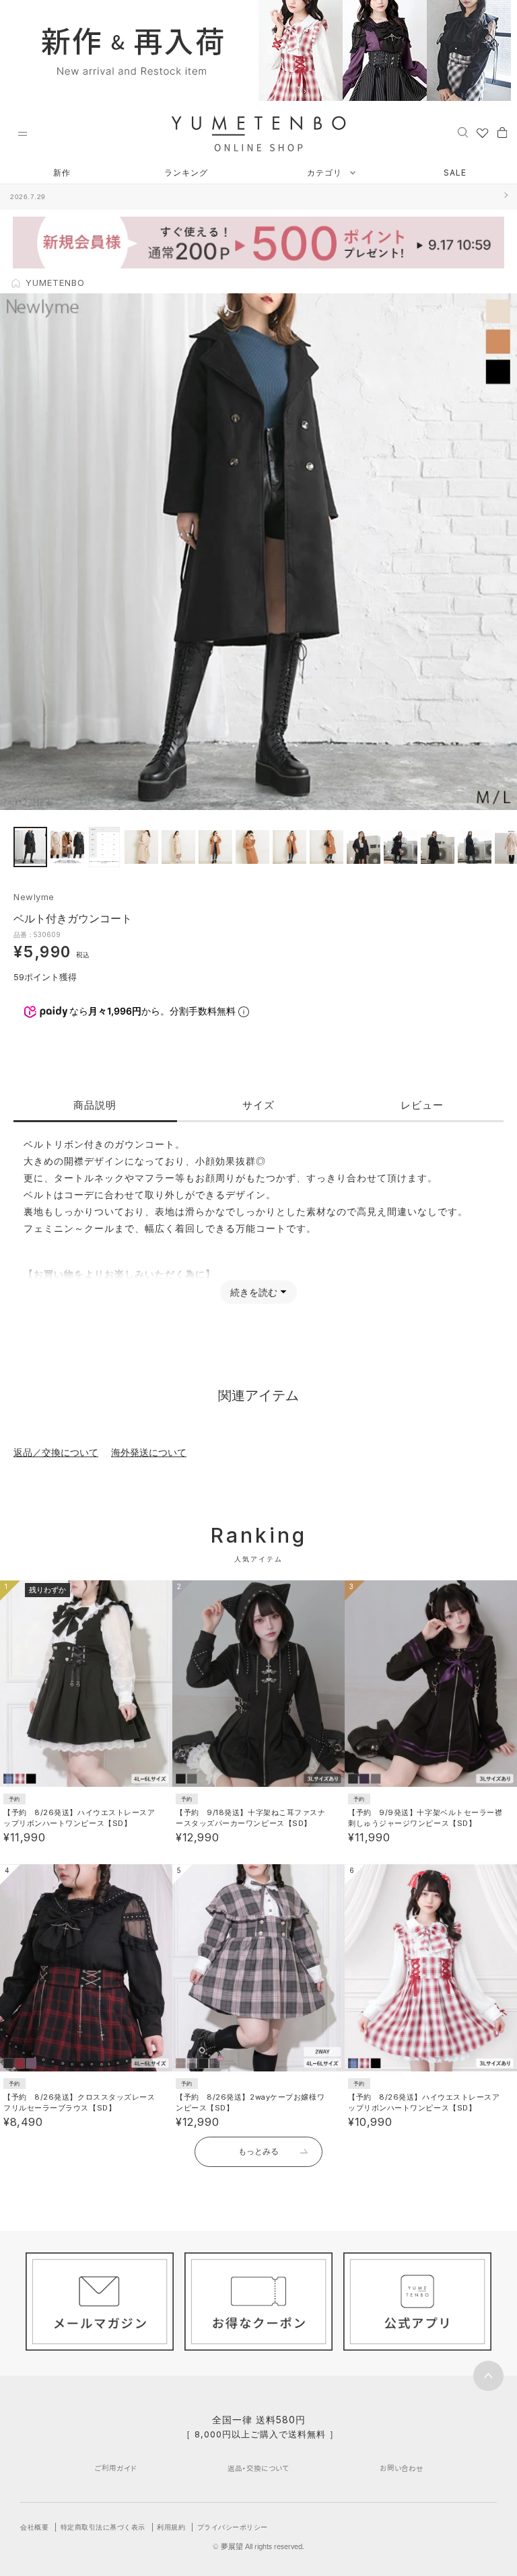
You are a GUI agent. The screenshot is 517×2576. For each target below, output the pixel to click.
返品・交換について (258, 2468)
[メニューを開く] (22, 134)
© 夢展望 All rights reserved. (258, 2546)
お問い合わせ (402, 2468)
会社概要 (34, 2527)
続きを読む (254, 1292)
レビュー (422, 1105)
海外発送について (149, 1452)
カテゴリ (326, 173)
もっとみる (258, 2151)
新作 (62, 173)
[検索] (463, 132)
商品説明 (95, 1105)
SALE (455, 173)
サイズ (258, 1105)
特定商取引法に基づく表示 (103, 2527)
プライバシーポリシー (233, 2527)
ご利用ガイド (116, 2468)
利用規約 (171, 2527)
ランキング (186, 173)
